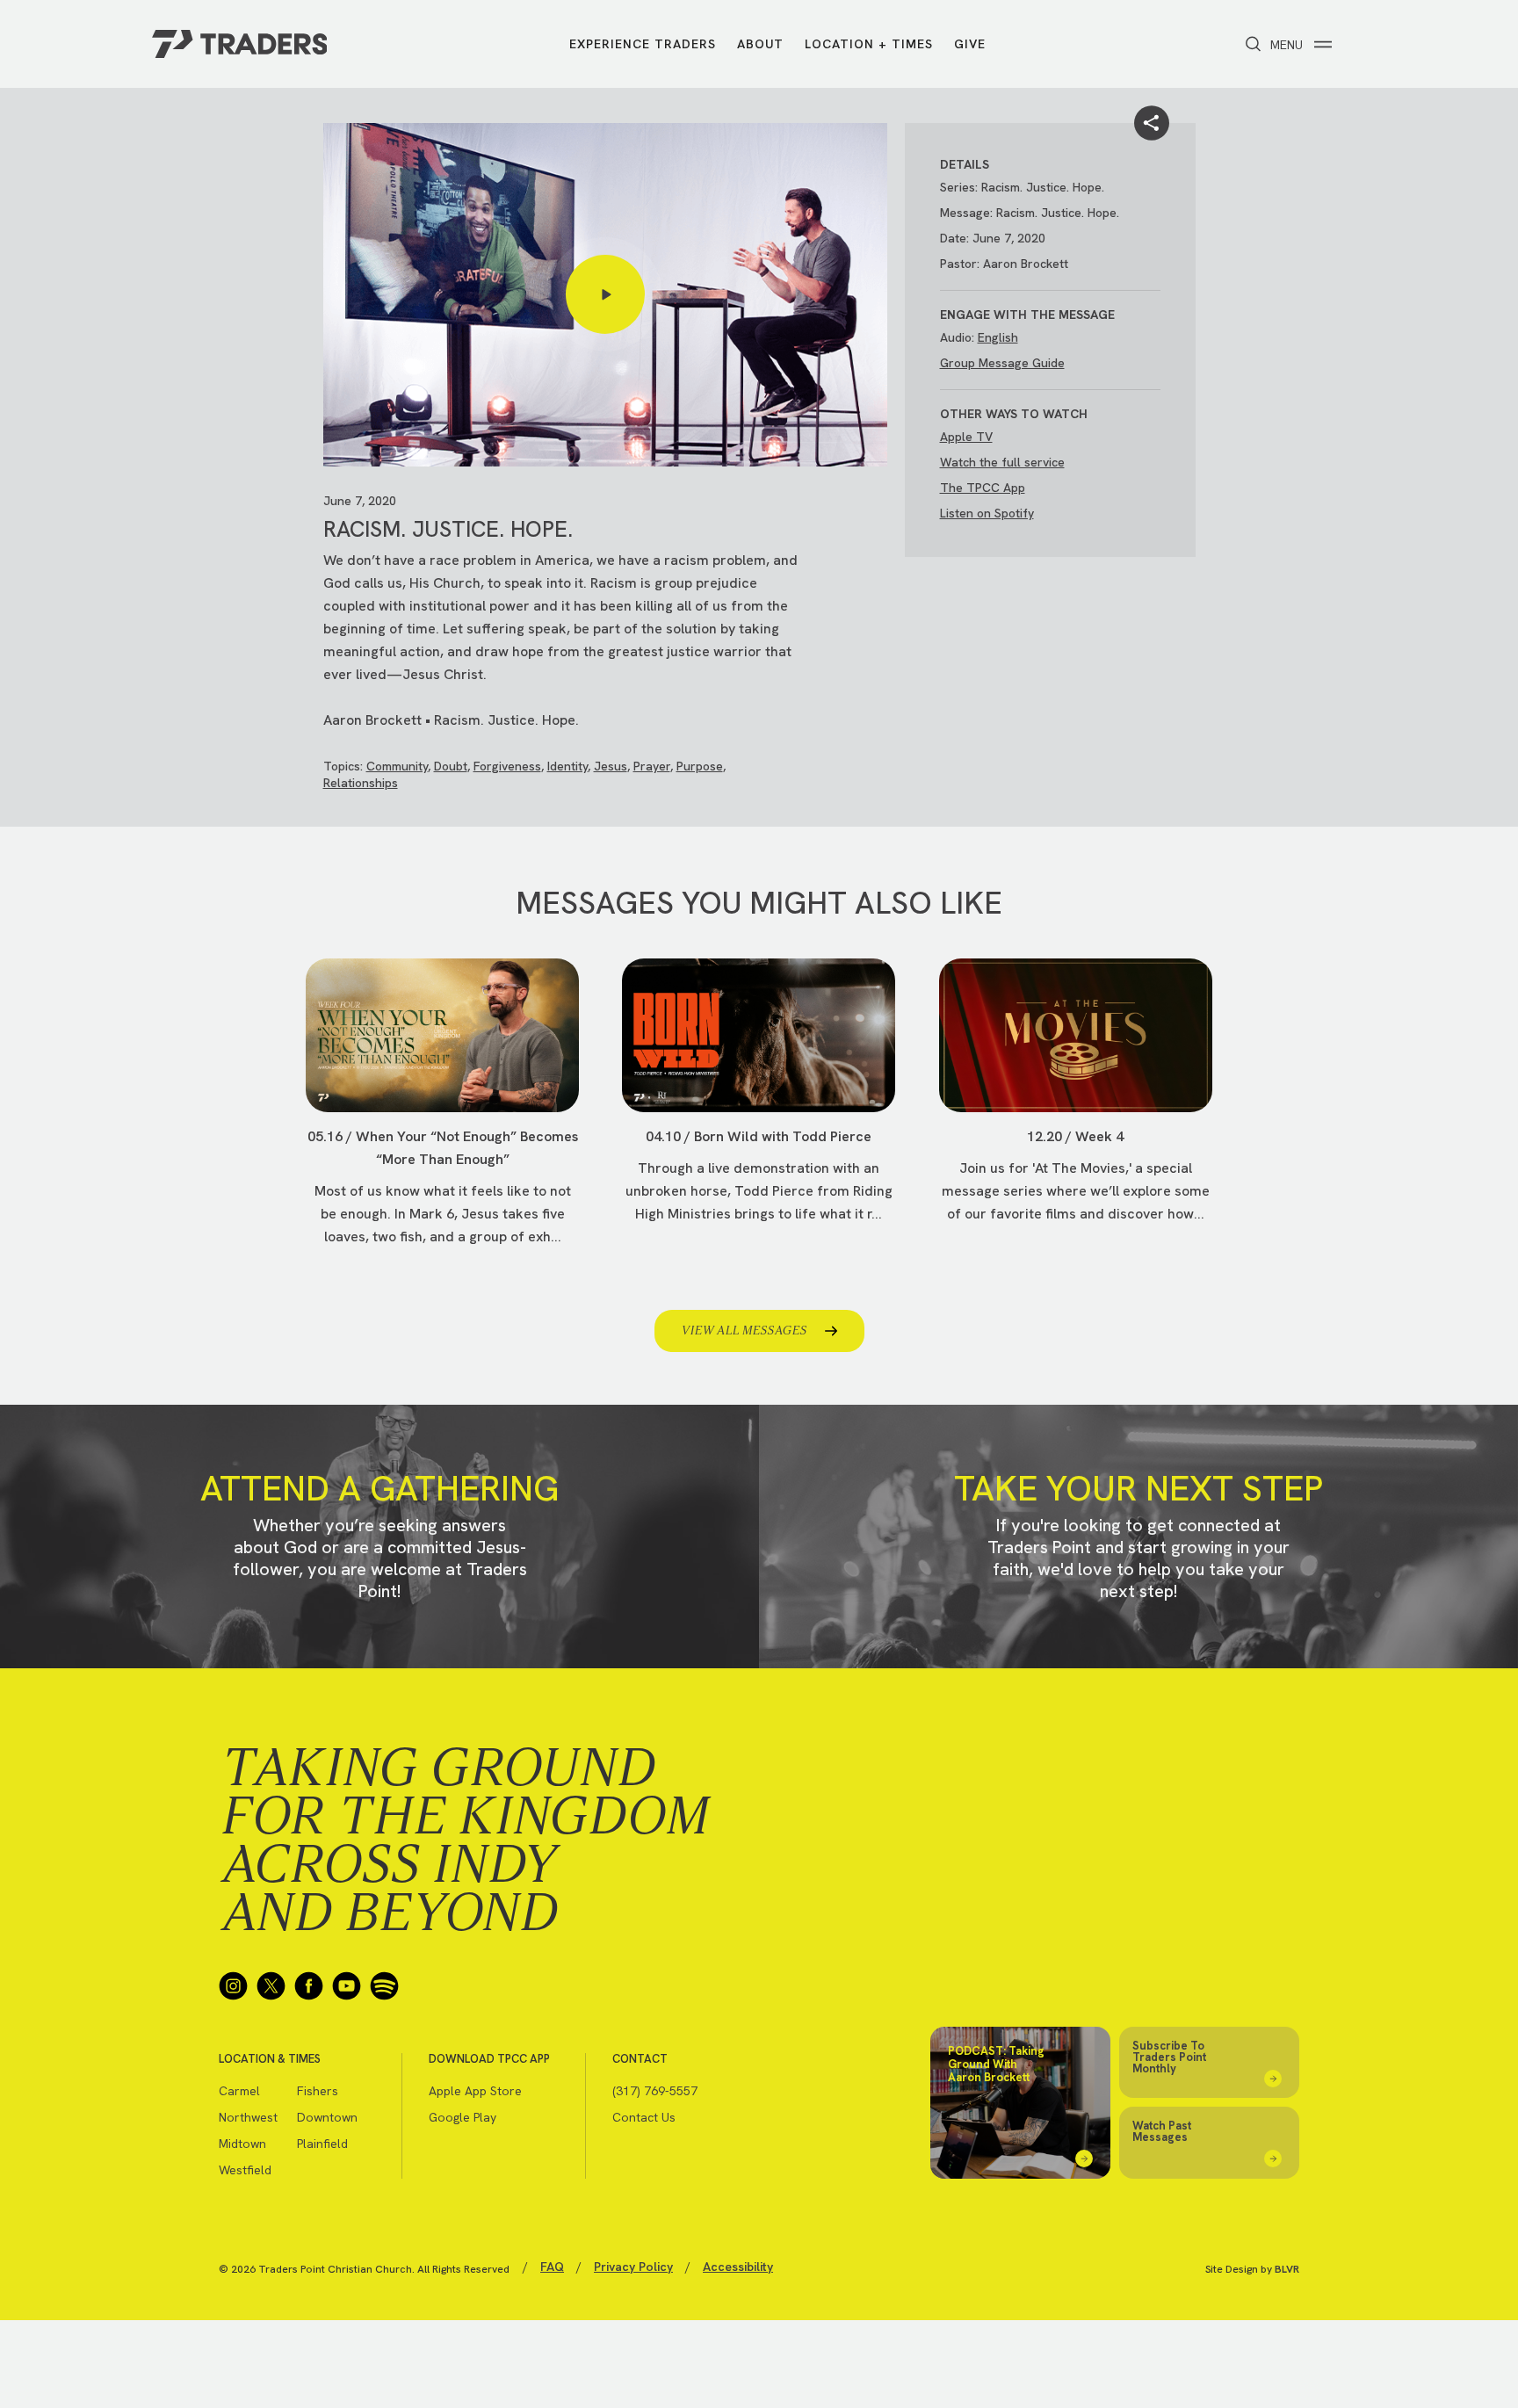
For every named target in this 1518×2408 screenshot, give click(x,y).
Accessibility (738, 2267)
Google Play (463, 2117)
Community (397, 766)
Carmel (239, 2091)
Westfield (245, 2170)
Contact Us (644, 2117)
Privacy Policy (633, 2267)
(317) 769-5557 (655, 2091)
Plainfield (322, 2144)
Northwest (248, 2117)
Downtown (327, 2117)
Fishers (318, 2091)
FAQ (552, 2267)
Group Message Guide (1002, 363)
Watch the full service (1002, 462)
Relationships (361, 783)
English (998, 337)
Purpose (700, 766)
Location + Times (869, 44)
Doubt (451, 766)
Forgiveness (507, 766)
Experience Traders (643, 44)
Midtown (242, 2144)
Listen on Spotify (987, 513)
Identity (567, 766)
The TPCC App (983, 488)
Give (970, 44)
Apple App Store (475, 2091)
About (760, 44)
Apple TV (966, 437)
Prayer (652, 766)
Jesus (611, 766)
